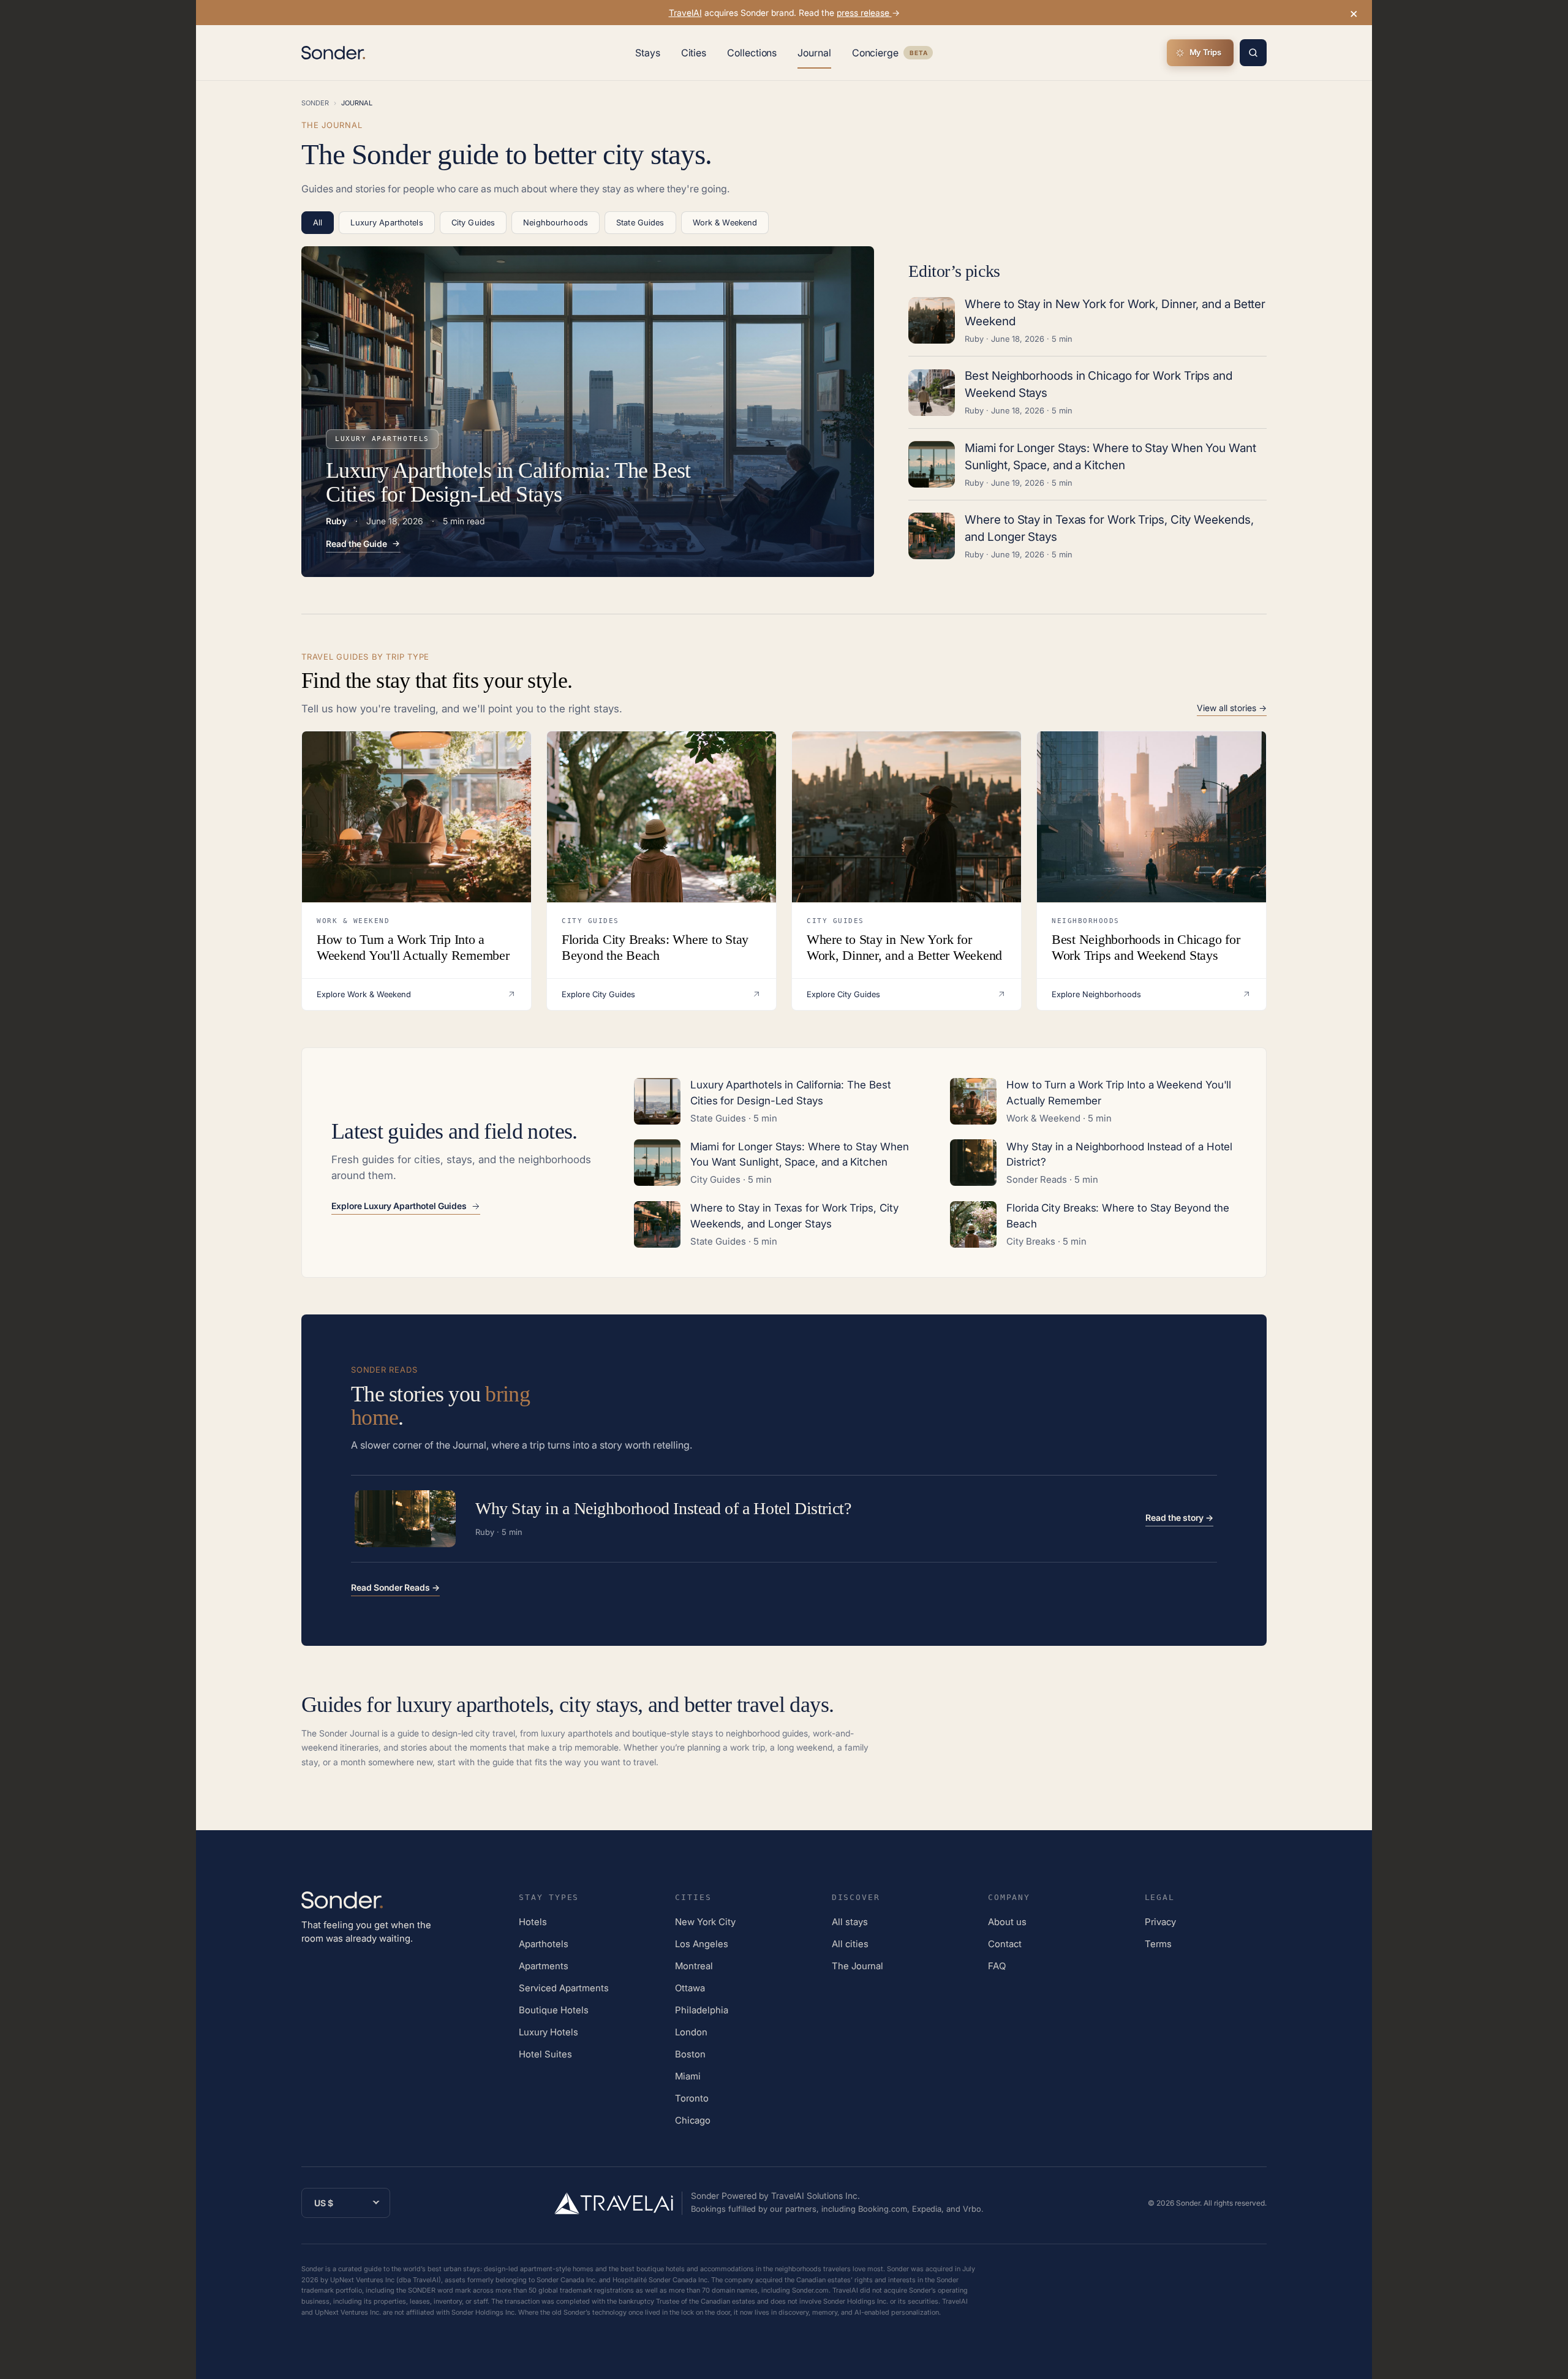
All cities (850, 1944)
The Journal (858, 1966)
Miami (688, 2076)
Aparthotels (544, 1944)
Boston (690, 2054)
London (691, 2032)
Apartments (544, 1966)
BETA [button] (918, 54)
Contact (1005, 1944)
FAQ (997, 1966)
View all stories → (1232, 708)
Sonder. (1189, 2203)
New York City (705, 1922)
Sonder (315, 103)
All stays (850, 1922)
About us (1007, 1922)
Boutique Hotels (554, 2010)
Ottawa (690, 1988)
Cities (694, 53)
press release (864, 13)
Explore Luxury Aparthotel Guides (399, 1206)
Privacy (1160, 1922)
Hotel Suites (545, 2054)
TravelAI (685, 13)
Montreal (694, 1966)
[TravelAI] (619, 2203)
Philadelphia (702, 2010)
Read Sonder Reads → (395, 1587)
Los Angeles (702, 1944)
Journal (814, 53)
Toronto (692, 2098)
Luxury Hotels (548, 2032)
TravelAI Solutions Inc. (816, 2196)
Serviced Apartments (564, 1988)
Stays (648, 53)
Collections (752, 53)
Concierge (892, 55)
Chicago (693, 2120)
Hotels (533, 1922)
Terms (1158, 1944)
